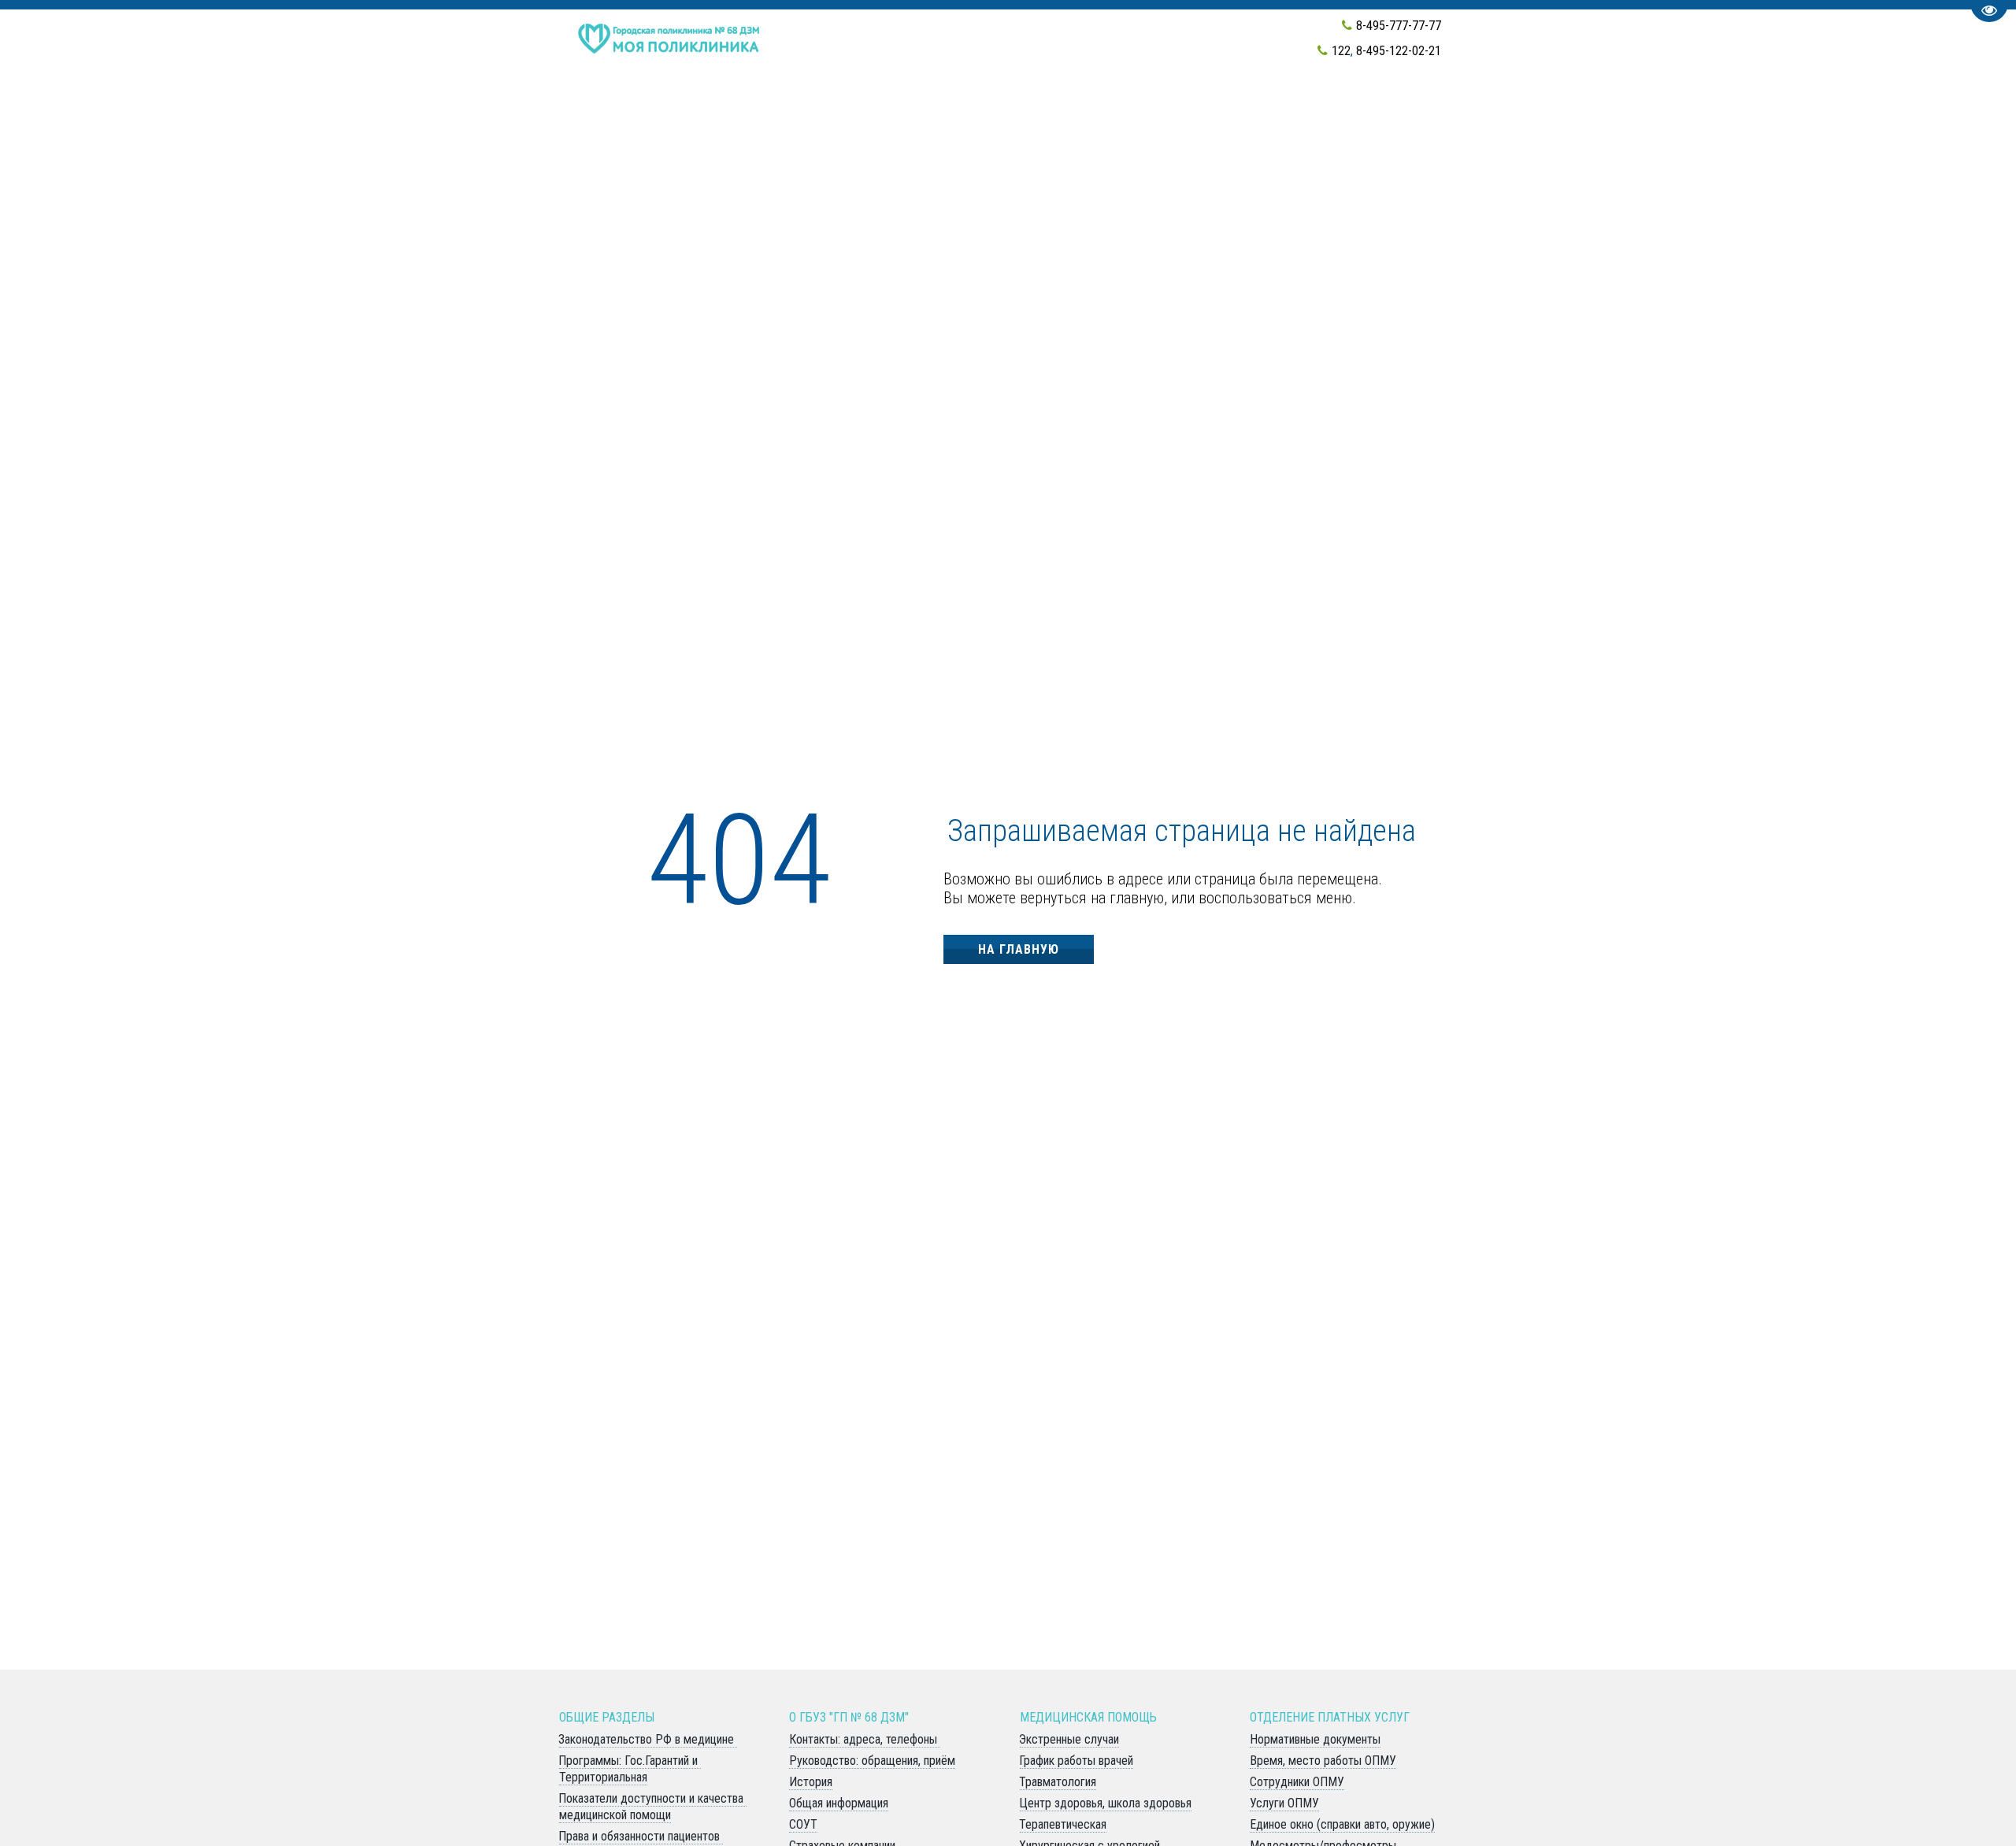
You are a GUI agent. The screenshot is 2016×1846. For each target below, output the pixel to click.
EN (1246, 107)
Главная (752, 107)
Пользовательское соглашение (1649, 107)
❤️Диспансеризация (638, 107)
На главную (1019, 949)
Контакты (1045, 107)
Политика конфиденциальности (1410, 107)
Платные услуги (1159, 107)
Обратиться (948, 107)
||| (1778, 107)
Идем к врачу (839, 107)
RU (1274, 107)
